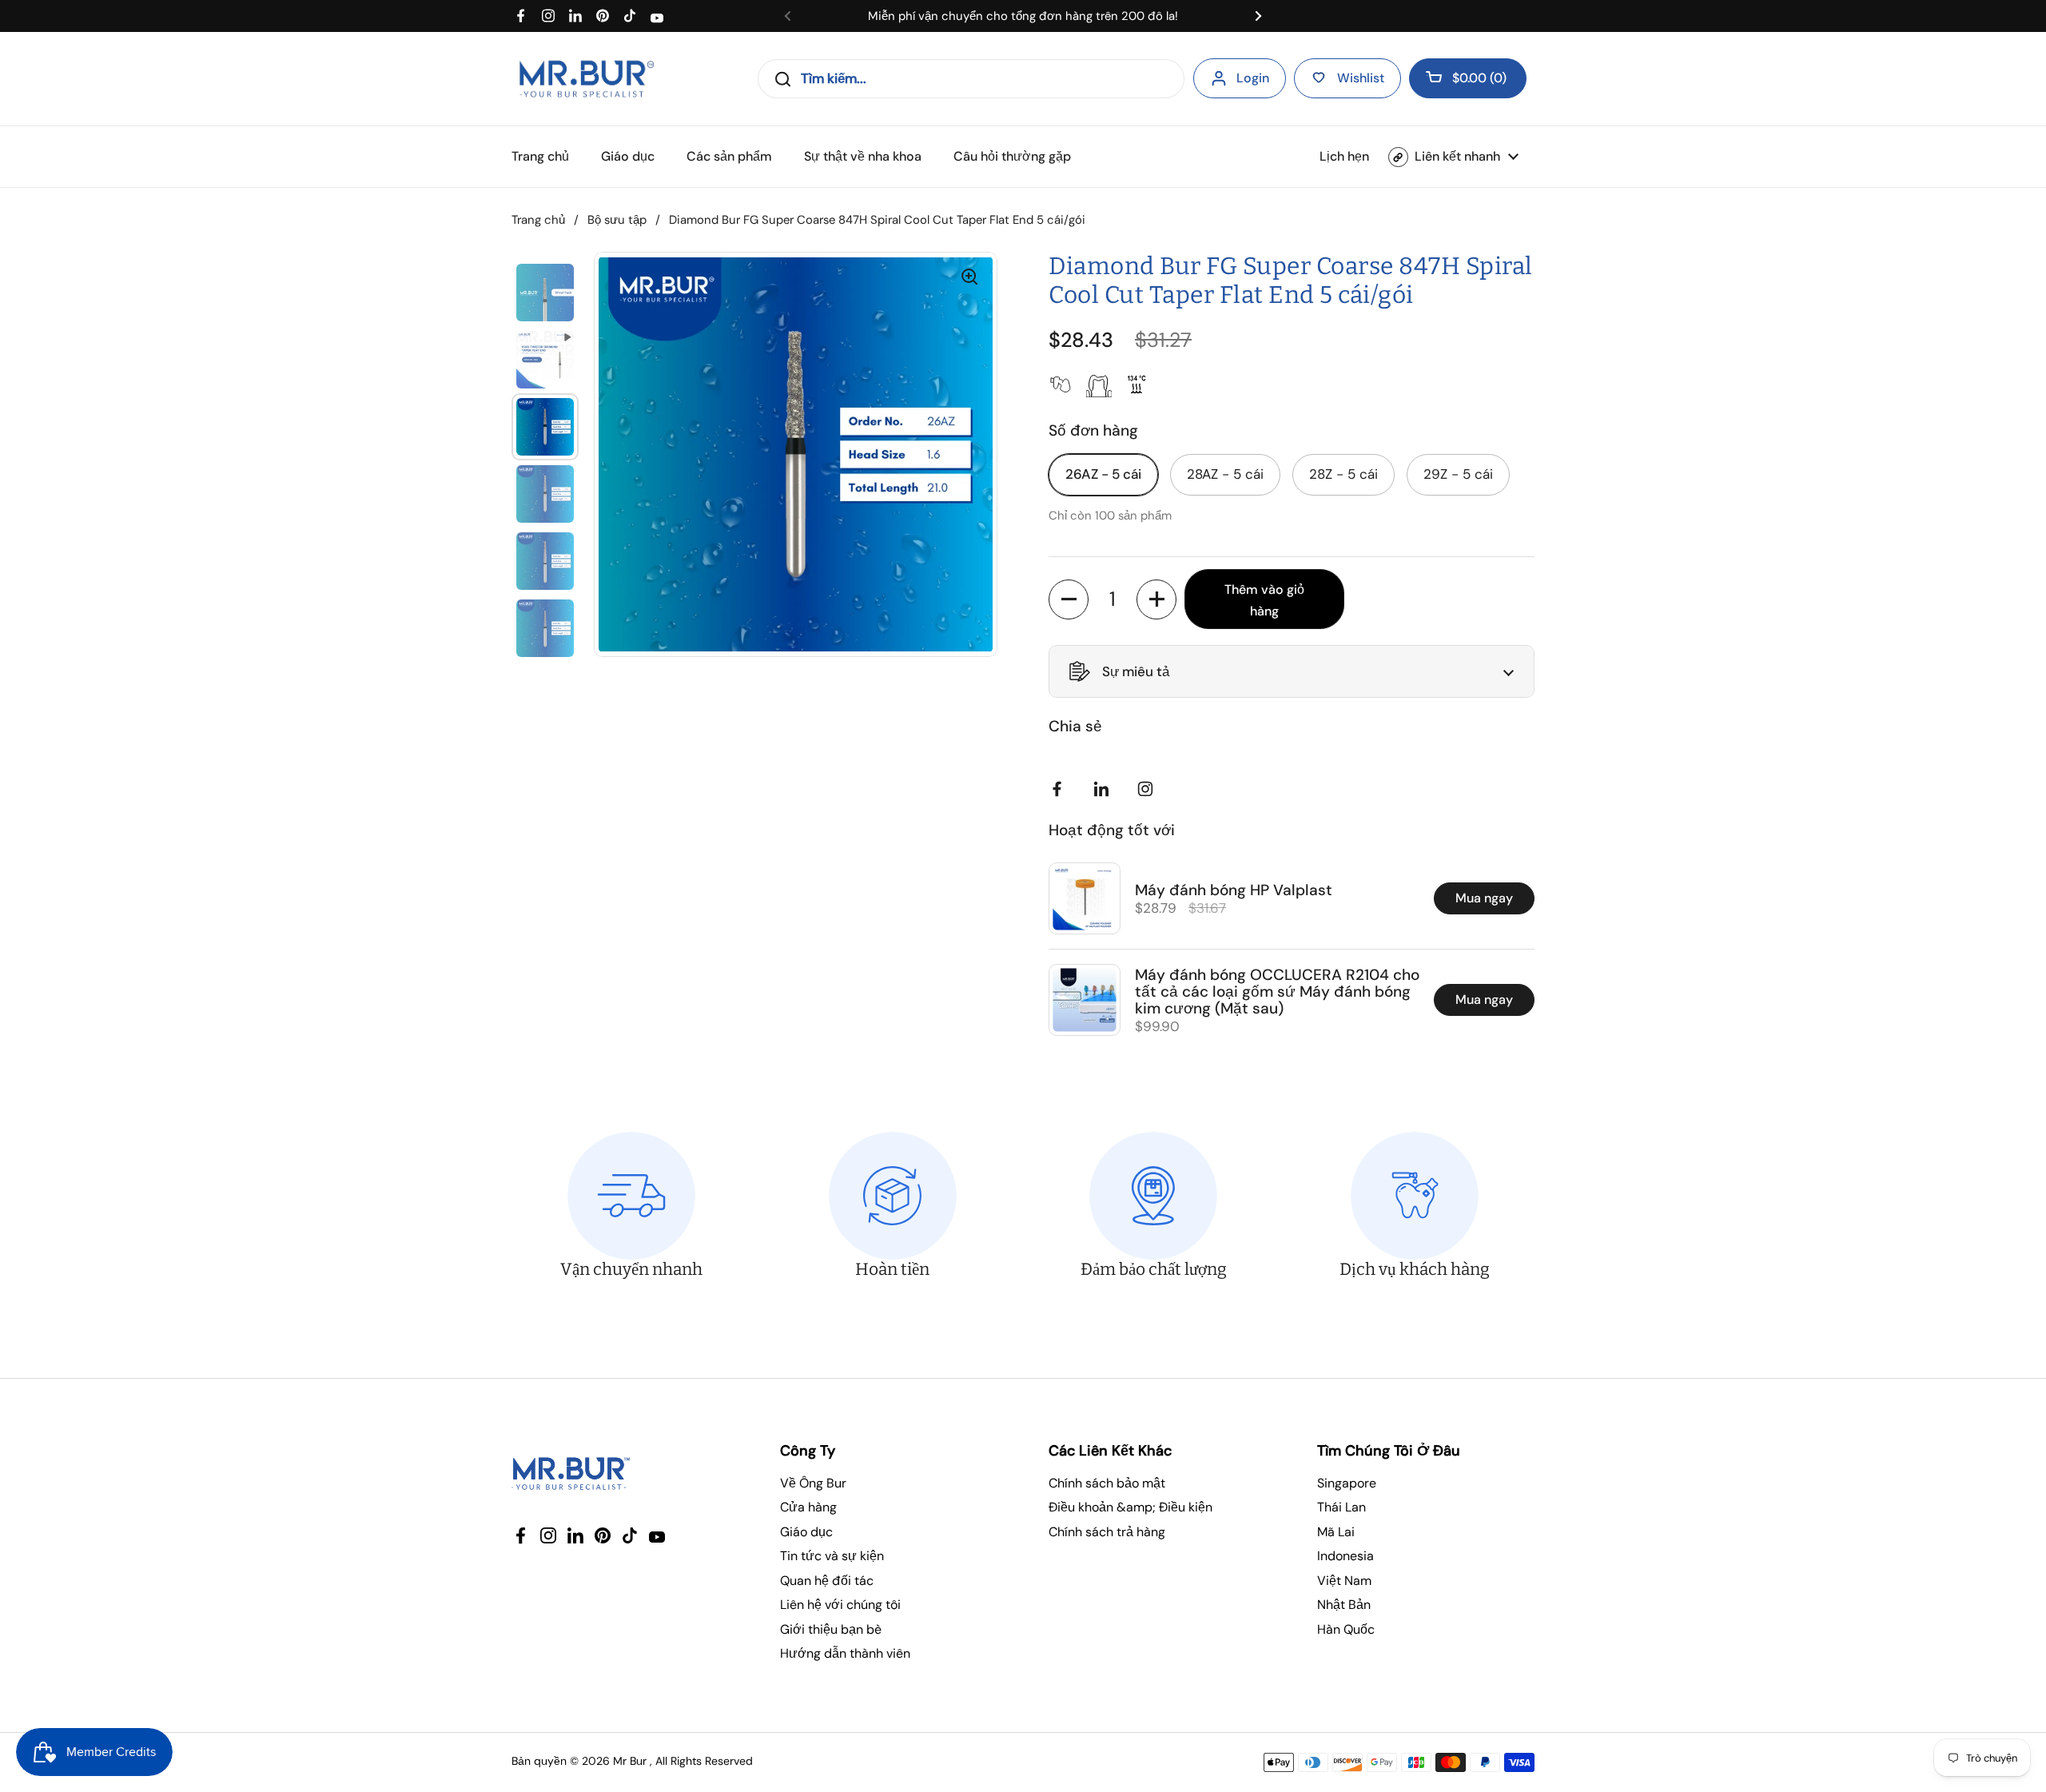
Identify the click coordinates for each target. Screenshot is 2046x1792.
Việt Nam (1344, 1581)
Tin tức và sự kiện (832, 1556)
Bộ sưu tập (617, 220)
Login (1253, 78)
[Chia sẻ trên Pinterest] (1105, 789)
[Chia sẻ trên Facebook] (1061, 789)
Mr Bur (630, 1761)
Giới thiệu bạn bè (831, 1629)
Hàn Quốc (1346, 1629)
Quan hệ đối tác (827, 1581)
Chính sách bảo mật (1107, 1483)
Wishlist (1361, 78)
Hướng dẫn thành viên (845, 1653)
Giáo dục (806, 1532)
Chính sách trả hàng (1107, 1532)
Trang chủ (538, 220)
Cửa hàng (808, 1507)
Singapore (1347, 1483)
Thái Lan (1341, 1507)
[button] (1468, 78)
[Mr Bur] (586, 79)
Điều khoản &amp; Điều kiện (1130, 1507)
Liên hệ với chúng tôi (840, 1605)
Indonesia (1345, 1556)
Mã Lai (1336, 1532)
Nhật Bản (1344, 1605)
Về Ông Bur (813, 1483)
